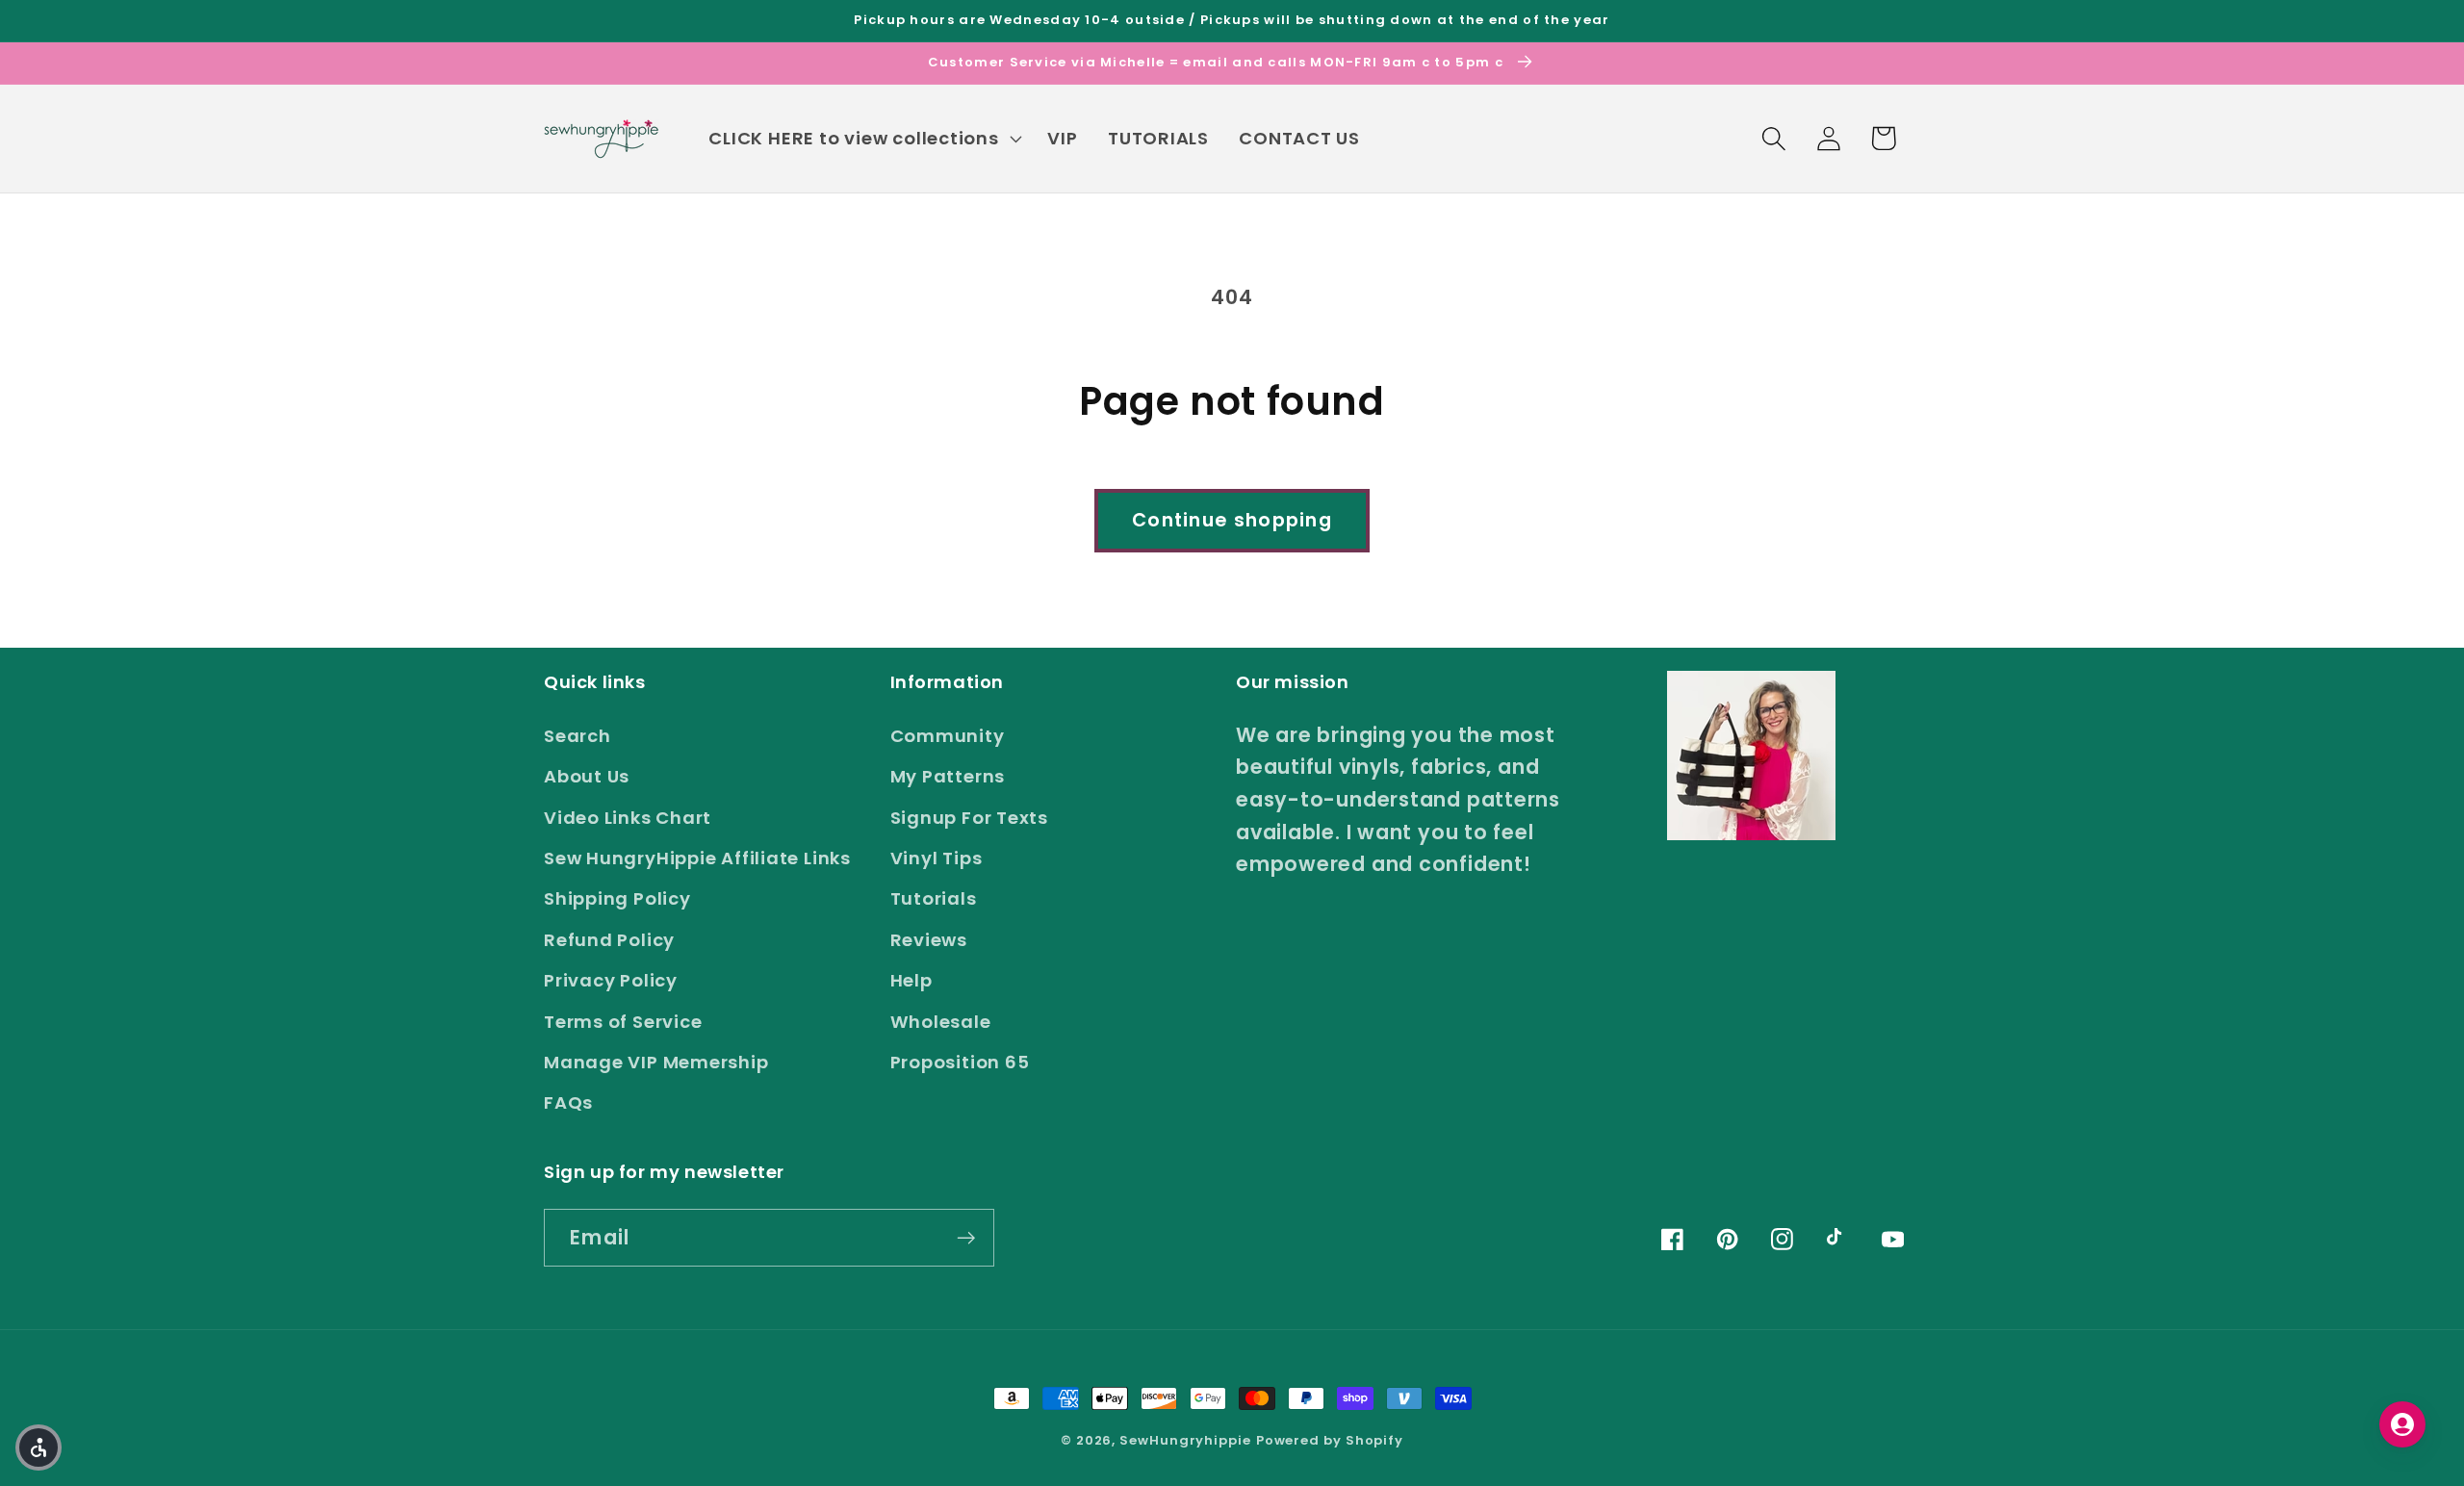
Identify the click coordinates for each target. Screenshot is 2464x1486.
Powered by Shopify (1330, 1440)
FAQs (568, 1102)
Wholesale (941, 1022)
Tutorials (934, 898)
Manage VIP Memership (656, 1062)
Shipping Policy (617, 898)
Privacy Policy (611, 980)
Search (577, 736)
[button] (863, 139)
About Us (587, 776)
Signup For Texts (969, 818)
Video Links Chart (628, 818)
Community (948, 736)
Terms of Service (623, 1022)
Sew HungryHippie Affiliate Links (697, 858)
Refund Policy (609, 940)
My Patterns (948, 776)
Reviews (929, 940)
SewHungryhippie (1185, 1440)
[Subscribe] (966, 1238)
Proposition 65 (960, 1062)
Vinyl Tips (937, 858)
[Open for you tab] (2402, 1424)
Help (911, 980)
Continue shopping (1232, 520)
